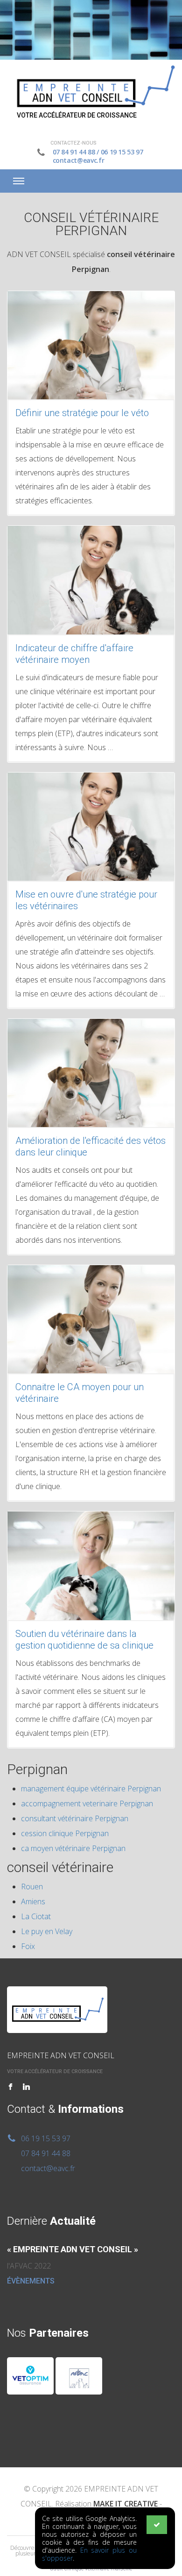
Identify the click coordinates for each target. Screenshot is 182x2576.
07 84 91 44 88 (74, 152)
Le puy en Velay (47, 1931)
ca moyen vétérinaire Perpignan (73, 1848)
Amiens (33, 1901)
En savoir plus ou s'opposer (89, 2554)
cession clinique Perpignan (65, 1833)
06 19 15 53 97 (122, 152)
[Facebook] (10, 2087)
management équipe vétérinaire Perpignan (91, 1789)
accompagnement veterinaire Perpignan (87, 1803)
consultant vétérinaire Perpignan (75, 1818)
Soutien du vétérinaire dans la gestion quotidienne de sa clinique (84, 1640)
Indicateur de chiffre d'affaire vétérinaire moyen (74, 654)
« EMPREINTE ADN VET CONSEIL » (73, 2249)
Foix (28, 1946)
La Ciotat (36, 1916)
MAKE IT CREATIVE (126, 2504)
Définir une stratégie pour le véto (82, 413)
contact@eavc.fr (79, 160)
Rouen (32, 1887)
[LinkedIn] (26, 2087)
